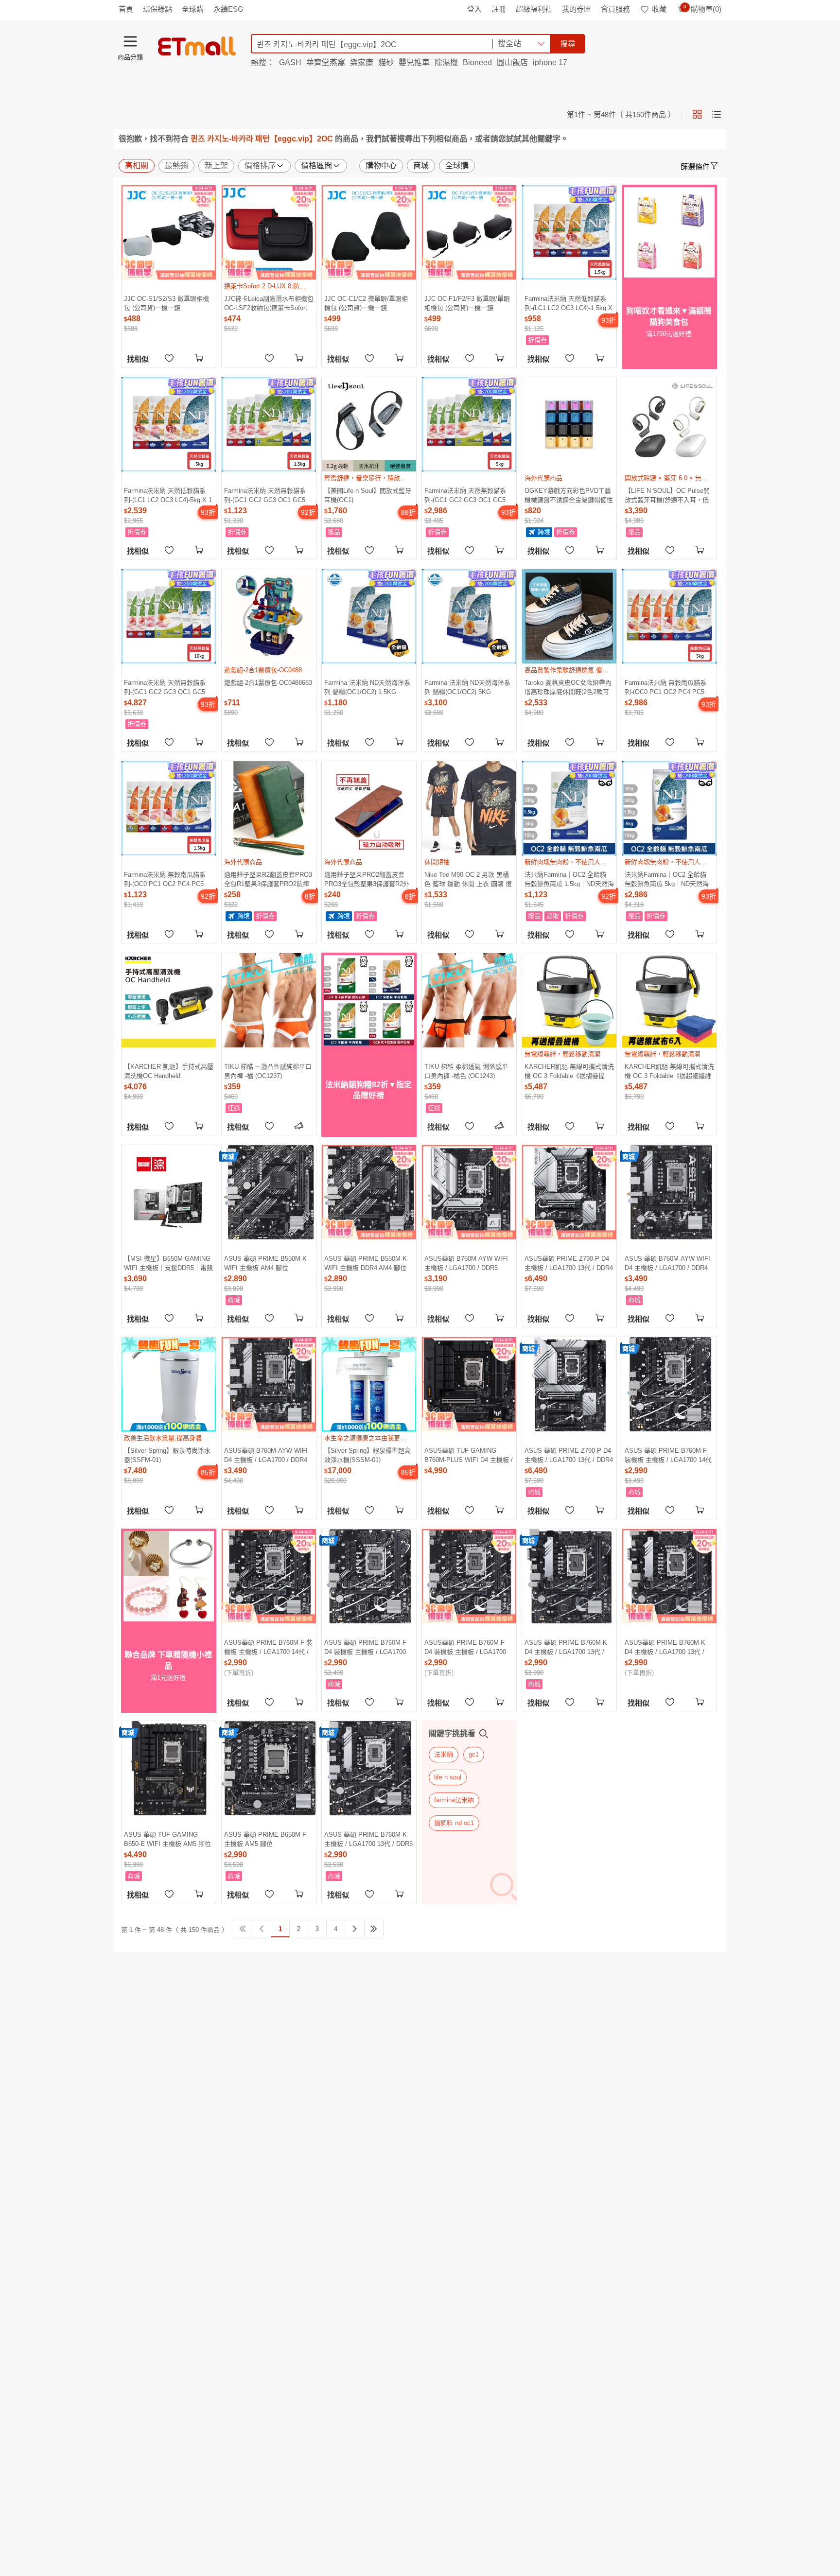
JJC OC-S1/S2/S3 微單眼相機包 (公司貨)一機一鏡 (166, 303)
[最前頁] (243, 1929)
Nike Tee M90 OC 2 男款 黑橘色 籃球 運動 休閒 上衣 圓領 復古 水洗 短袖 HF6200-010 (468, 879)
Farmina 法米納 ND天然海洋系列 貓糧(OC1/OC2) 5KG (467, 687)
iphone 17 (550, 62)
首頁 (126, 9)
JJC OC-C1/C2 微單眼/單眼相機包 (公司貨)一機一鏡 (366, 303)
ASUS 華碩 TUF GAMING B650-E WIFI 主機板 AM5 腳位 (167, 1839)
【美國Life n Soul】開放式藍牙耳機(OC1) (368, 495)
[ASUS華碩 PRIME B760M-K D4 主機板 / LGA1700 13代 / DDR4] (669, 1576)
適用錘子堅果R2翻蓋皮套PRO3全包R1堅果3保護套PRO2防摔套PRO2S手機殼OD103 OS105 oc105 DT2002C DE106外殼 (268, 879)
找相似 (138, 359)
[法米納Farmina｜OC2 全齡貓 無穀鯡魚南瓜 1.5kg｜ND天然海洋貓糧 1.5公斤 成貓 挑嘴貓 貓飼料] (569, 808)
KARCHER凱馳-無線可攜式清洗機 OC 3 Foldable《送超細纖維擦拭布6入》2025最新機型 (669, 1071)
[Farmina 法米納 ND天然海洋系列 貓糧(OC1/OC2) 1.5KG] (369, 616)
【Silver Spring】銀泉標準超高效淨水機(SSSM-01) (367, 1455)
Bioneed (477, 62)
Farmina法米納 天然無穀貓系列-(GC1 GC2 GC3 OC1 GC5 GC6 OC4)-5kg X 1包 (465, 495)
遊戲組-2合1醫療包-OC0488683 (268, 683)
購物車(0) (702, 9)
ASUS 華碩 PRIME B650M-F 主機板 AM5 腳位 (265, 1839)
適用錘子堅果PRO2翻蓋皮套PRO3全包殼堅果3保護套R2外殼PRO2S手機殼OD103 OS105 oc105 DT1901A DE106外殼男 (368, 879)
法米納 (444, 1754)
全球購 (193, 9)
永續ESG (228, 9)
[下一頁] (355, 1929)
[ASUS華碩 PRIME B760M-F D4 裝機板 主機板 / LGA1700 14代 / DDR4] (469, 1576)
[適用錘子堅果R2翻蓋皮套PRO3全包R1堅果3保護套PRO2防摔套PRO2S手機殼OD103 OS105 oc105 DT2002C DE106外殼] (269, 808)
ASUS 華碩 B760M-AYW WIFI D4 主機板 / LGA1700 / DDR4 (667, 1263)
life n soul (448, 1777)
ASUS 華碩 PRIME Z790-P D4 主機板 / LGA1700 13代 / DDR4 (569, 1455)
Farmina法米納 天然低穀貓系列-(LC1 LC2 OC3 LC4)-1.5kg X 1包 (569, 303)
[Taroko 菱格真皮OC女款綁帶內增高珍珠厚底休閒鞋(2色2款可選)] (569, 616)
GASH (290, 62)
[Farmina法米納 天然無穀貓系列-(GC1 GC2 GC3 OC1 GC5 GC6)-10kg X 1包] (169, 616)
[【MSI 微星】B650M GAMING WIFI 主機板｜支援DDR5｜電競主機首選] (169, 1192)
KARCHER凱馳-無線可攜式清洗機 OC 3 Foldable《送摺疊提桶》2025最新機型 (569, 1071)
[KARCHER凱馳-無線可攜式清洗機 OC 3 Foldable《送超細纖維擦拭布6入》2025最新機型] (669, 1000)
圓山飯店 (512, 62)
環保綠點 (157, 9)
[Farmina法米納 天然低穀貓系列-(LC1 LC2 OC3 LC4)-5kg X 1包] (169, 424)
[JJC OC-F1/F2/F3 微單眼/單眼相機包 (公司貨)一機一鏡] (469, 232)
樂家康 (362, 62)
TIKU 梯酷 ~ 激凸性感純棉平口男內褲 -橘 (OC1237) (268, 1071)
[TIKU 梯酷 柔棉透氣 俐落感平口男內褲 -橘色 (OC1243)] (469, 1000)
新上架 (216, 165)
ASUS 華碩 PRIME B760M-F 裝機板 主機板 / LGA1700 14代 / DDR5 (668, 1455)
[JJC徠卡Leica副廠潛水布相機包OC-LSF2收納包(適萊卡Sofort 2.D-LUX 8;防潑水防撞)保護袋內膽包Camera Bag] (269, 232)
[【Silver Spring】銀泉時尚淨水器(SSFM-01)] (169, 1384)
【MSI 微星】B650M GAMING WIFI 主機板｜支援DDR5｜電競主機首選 (168, 1263)
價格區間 (316, 165)
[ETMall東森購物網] (197, 46)
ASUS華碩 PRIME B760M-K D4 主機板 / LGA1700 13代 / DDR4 (665, 1647)
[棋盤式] (697, 114)
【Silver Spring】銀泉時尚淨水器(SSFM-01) (167, 1455)
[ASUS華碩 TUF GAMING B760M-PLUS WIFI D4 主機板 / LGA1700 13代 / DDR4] (469, 1384)
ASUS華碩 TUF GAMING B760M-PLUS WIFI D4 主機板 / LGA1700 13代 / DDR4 (469, 1455)
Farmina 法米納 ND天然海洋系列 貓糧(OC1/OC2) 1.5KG (367, 687)
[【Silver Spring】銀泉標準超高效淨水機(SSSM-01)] (369, 1384)
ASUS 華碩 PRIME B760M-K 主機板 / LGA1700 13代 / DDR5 (368, 1839)
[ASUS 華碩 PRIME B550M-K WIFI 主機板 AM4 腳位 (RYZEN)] (269, 1192)
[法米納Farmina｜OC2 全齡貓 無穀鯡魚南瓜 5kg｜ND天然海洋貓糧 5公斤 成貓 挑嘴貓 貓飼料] (669, 808)
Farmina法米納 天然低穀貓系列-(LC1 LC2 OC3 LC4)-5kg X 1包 (168, 495)
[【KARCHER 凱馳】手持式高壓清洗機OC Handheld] (169, 1000)
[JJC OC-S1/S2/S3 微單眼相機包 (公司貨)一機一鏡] (169, 232)
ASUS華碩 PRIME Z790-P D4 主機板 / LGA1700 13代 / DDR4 (569, 1263)
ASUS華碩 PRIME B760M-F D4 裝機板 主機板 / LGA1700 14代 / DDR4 (465, 1647)
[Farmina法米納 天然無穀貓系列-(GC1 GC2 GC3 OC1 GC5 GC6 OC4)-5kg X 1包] (469, 424)
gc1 (474, 1754)
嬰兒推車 (414, 62)
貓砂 (386, 62)
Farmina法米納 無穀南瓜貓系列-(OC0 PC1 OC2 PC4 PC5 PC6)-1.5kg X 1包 (165, 879)
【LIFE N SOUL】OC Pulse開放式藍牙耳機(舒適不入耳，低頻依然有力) (667, 495)
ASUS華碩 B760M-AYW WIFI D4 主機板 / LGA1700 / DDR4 (266, 1455)
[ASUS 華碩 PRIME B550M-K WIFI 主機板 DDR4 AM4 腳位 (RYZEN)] (369, 1192)
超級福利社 (534, 9)
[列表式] (717, 114)
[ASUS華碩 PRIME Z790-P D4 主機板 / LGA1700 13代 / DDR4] (569, 1192)
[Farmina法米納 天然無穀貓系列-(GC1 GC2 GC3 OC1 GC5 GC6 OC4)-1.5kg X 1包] (269, 424)
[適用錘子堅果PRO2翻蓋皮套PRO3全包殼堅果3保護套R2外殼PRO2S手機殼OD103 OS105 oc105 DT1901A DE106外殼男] (369, 808)
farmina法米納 (454, 1800)
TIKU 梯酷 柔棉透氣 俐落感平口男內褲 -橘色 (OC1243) (466, 1071)
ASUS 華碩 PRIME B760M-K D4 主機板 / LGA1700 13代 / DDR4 (566, 1647)
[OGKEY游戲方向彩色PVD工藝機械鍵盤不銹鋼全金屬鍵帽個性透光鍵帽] (569, 424)
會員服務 (615, 9)
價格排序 (260, 165)
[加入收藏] (169, 357)
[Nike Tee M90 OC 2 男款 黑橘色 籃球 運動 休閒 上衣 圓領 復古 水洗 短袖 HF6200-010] (469, 808)
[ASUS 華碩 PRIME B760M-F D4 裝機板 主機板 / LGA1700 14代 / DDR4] (369, 1576)
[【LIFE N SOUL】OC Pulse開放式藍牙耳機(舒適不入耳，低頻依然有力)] (669, 424)
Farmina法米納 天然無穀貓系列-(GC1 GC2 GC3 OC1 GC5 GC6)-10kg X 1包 (165, 687)
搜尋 (568, 44)
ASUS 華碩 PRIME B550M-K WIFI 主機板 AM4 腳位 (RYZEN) (265, 1263)
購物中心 (381, 165)
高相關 (137, 165)
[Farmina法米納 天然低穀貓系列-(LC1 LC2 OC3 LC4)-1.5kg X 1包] (569, 232)
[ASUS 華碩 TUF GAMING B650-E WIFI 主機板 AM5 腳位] (169, 1768)
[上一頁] (262, 1929)
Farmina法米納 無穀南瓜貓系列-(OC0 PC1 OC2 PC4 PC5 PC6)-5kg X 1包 (665, 687)
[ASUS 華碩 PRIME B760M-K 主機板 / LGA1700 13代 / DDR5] (369, 1768)
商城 (421, 165)
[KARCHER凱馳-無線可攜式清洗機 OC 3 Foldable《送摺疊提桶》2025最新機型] (569, 1000)
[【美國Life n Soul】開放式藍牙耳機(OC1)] (369, 424)
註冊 (499, 9)
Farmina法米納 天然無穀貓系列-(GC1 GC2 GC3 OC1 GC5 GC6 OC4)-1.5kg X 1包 (265, 495)
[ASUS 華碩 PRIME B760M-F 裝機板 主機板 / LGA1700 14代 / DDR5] (669, 1384)
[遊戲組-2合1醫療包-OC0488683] (269, 616)
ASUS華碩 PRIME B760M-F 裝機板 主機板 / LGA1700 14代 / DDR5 (268, 1647)
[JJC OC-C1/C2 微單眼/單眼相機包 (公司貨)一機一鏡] (369, 232)
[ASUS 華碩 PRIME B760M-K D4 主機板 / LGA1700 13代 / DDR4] (569, 1576)
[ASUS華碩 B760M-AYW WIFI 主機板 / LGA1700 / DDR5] (469, 1192)
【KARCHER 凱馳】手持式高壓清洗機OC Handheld (169, 1071)
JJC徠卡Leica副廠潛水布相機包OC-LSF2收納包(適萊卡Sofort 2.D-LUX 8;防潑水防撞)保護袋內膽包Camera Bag (269, 303)
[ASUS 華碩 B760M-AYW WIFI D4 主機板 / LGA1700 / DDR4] (669, 1192)
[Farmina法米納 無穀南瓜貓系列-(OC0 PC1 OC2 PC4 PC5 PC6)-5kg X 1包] (669, 616)
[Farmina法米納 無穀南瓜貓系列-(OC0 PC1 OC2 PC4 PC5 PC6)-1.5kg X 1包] (169, 808)
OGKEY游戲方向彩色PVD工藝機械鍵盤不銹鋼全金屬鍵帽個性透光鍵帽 (569, 495)
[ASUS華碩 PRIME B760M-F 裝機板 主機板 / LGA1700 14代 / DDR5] (269, 1576)
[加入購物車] (200, 357)
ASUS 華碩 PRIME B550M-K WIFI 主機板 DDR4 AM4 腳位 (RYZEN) (366, 1263)
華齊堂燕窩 (326, 62)
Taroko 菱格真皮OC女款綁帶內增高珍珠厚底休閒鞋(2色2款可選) (568, 687)
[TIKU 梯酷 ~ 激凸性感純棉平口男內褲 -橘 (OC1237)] (269, 1000)
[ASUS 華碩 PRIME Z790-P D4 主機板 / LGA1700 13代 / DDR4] (569, 1384)
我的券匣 (577, 9)
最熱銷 (176, 165)
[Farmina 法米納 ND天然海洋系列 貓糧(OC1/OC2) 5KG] (469, 616)
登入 (474, 9)
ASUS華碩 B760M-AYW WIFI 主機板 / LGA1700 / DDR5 (466, 1263)
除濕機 (446, 62)
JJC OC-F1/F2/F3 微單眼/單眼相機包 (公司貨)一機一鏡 (467, 303)
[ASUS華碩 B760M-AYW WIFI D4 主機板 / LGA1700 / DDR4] (269, 1384)
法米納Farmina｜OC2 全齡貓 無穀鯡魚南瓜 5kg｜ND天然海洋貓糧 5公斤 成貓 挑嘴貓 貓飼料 (668, 879)
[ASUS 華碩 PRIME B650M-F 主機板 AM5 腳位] (269, 1768)
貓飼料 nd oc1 (454, 1823)
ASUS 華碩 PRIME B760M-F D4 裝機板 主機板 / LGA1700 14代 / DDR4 (365, 1647)
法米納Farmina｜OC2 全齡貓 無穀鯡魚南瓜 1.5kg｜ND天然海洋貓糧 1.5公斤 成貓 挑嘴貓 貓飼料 (569, 879)
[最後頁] (374, 1929)
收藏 (659, 9)
